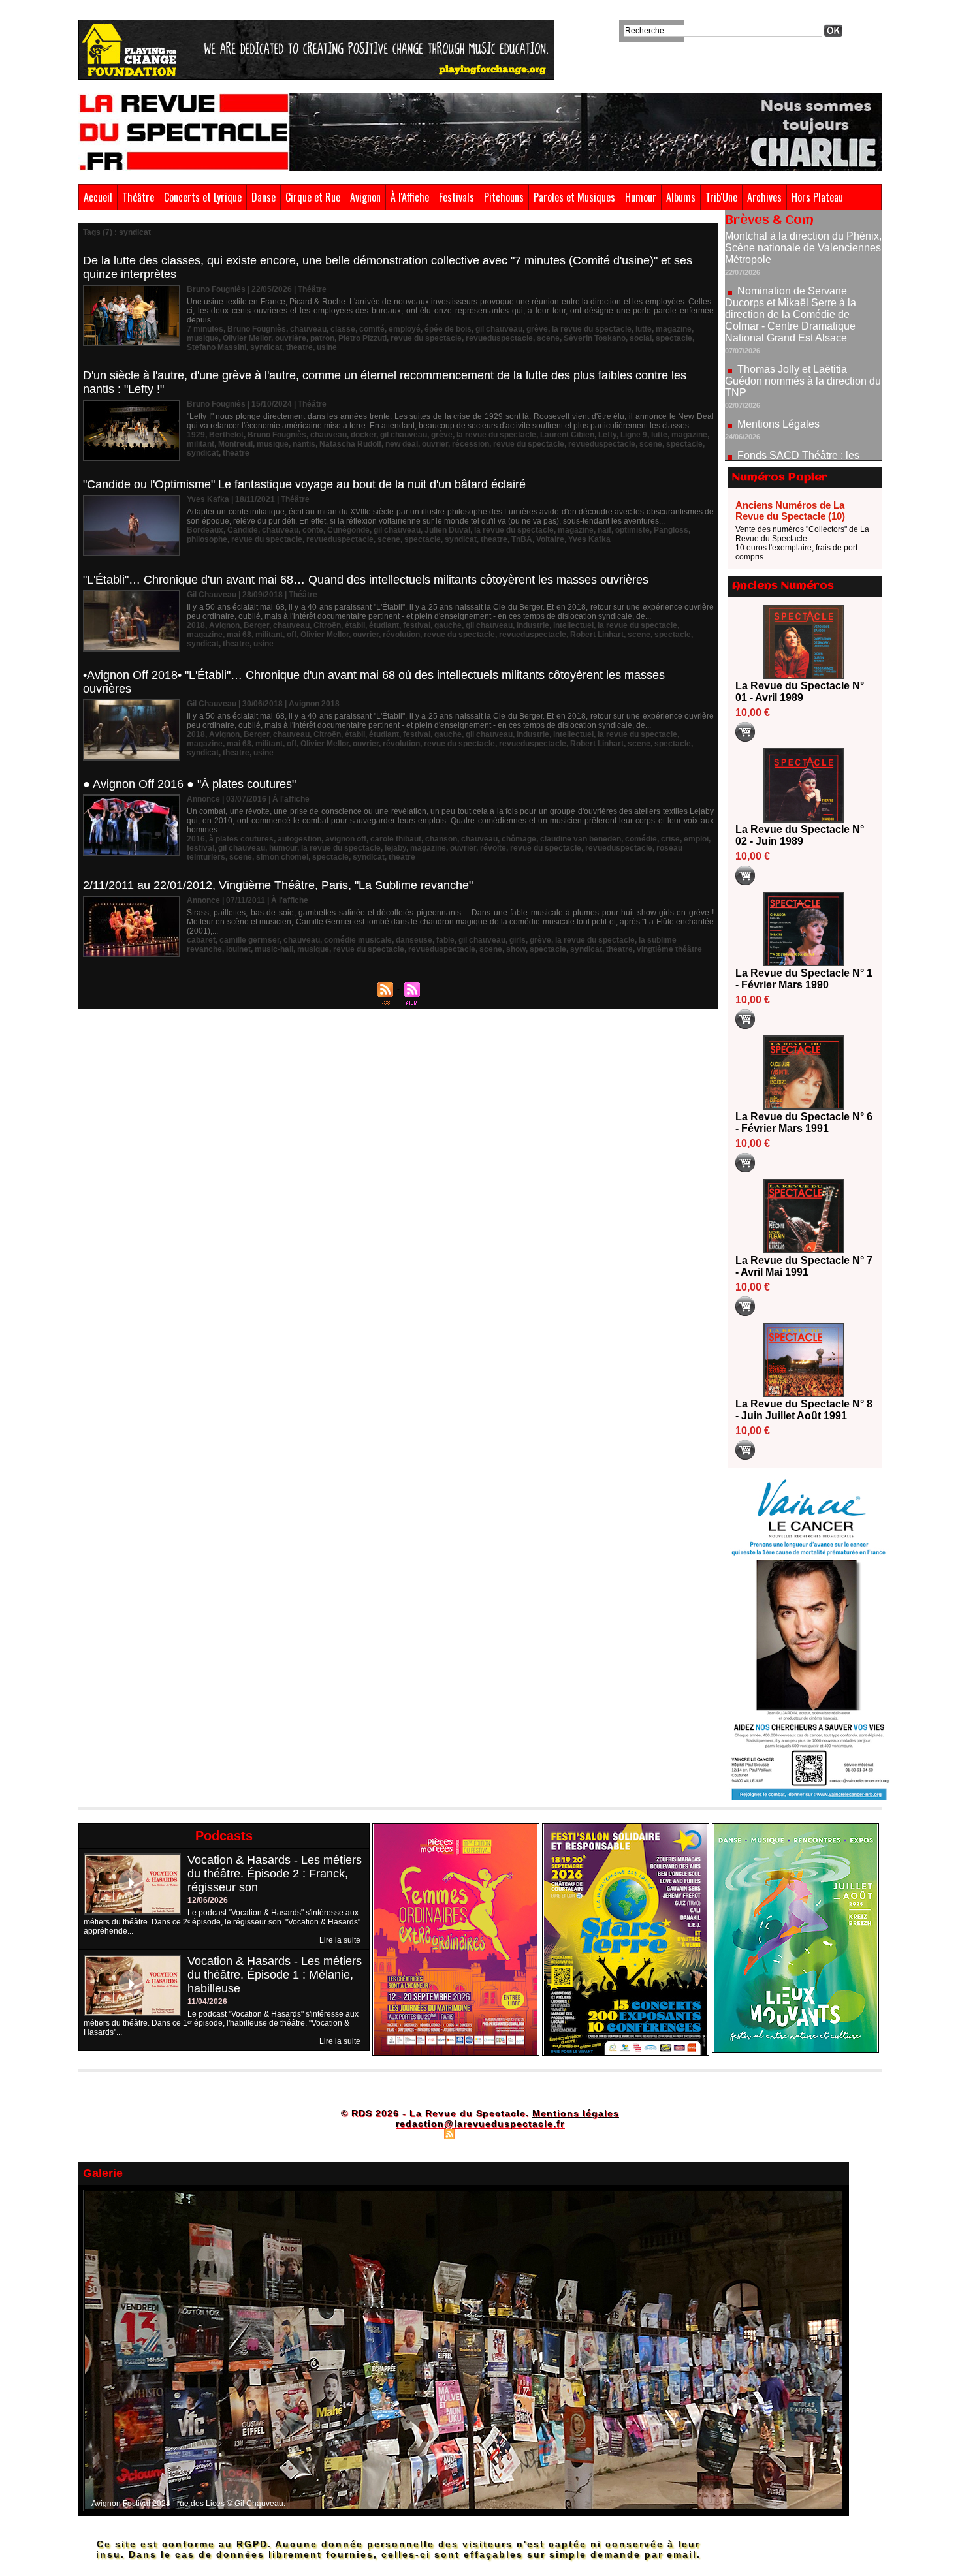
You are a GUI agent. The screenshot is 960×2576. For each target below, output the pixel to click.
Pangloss (671, 530)
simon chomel (282, 857)
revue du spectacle (426, 338)
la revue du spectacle (592, 329)
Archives (764, 197)
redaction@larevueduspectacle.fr (480, 2124)
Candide (243, 530)
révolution (401, 635)
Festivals (456, 197)
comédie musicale (358, 940)
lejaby (395, 848)
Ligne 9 (634, 435)
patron (322, 338)
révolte (493, 848)
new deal (402, 444)
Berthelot (226, 435)
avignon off (346, 839)
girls (518, 940)
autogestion (299, 839)
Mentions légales (576, 2113)
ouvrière (291, 338)
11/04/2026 (207, 2002)
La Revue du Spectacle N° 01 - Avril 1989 (800, 692)
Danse (264, 197)
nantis (304, 444)
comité (372, 329)
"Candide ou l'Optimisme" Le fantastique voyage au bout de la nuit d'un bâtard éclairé (304, 484)
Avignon (365, 197)
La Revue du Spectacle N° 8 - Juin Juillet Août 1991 (804, 1410)
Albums (681, 197)
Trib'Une (721, 197)
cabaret (201, 940)
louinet (238, 949)
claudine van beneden (581, 839)
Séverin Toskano (595, 338)
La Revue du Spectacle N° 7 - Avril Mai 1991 (804, 1266)
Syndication (478, 2133)
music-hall (274, 949)
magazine (674, 329)
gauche (448, 625)
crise (670, 839)
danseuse (414, 940)
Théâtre (138, 197)
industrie (533, 625)
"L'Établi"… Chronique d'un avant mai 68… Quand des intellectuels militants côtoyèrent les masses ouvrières (366, 580)
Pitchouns (504, 197)
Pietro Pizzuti (362, 338)
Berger (256, 625)
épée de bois (448, 329)
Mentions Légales (778, 361)
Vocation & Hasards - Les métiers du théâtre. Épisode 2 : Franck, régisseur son (275, 1874)
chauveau (308, 329)
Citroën (327, 625)
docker (363, 435)
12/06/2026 (208, 1900)
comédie (641, 839)
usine (327, 347)
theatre (299, 347)
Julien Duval (447, 530)
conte (313, 530)
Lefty (607, 435)
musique (203, 338)
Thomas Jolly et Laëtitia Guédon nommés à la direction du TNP (803, 318)
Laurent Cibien (567, 435)
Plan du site (417, 2133)
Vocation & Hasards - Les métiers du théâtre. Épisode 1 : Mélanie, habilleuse (275, 1975)
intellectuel (573, 625)
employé (405, 329)
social (641, 338)
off (292, 635)
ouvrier (435, 444)
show (516, 949)
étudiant (384, 625)
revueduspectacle (499, 338)
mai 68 (239, 635)
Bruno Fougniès (257, 329)
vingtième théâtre (669, 949)
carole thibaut (396, 839)
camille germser (249, 940)
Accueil (98, 197)
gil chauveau (499, 329)
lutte (644, 329)
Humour (641, 197)
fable (445, 940)
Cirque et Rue (313, 197)
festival (417, 625)
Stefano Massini (216, 347)
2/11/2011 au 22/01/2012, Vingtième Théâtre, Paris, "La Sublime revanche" (278, 885)
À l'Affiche (410, 197)
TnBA (522, 539)
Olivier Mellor (247, 338)
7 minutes (205, 329)
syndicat (266, 347)
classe (343, 329)
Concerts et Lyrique (203, 197)
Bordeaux (205, 530)
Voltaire (550, 539)
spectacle (674, 338)
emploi (696, 839)
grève (537, 329)
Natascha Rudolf (350, 444)
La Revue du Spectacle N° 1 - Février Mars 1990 (804, 979)
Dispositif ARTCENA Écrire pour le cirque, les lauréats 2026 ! (802, 442)
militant (200, 444)
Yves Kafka (589, 539)
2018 (196, 625)
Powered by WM (536, 2133)
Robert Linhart (597, 635)
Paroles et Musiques (574, 197)
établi (355, 625)
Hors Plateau (817, 197)
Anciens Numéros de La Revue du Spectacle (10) (790, 510)
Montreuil (235, 444)
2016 (196, 839)
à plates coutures (241, 839)
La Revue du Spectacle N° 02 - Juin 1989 (800, 835)
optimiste (632, 530)
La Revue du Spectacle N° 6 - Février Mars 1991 (804, 1123)
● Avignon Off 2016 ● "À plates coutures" (189, 784)
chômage (519, 839)
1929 (196, 435)
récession (471, 444)
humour (283, 848)
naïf (604, 530)
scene (548, 338)
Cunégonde (348, 530)
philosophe (207, 539)
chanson (441, 839)
